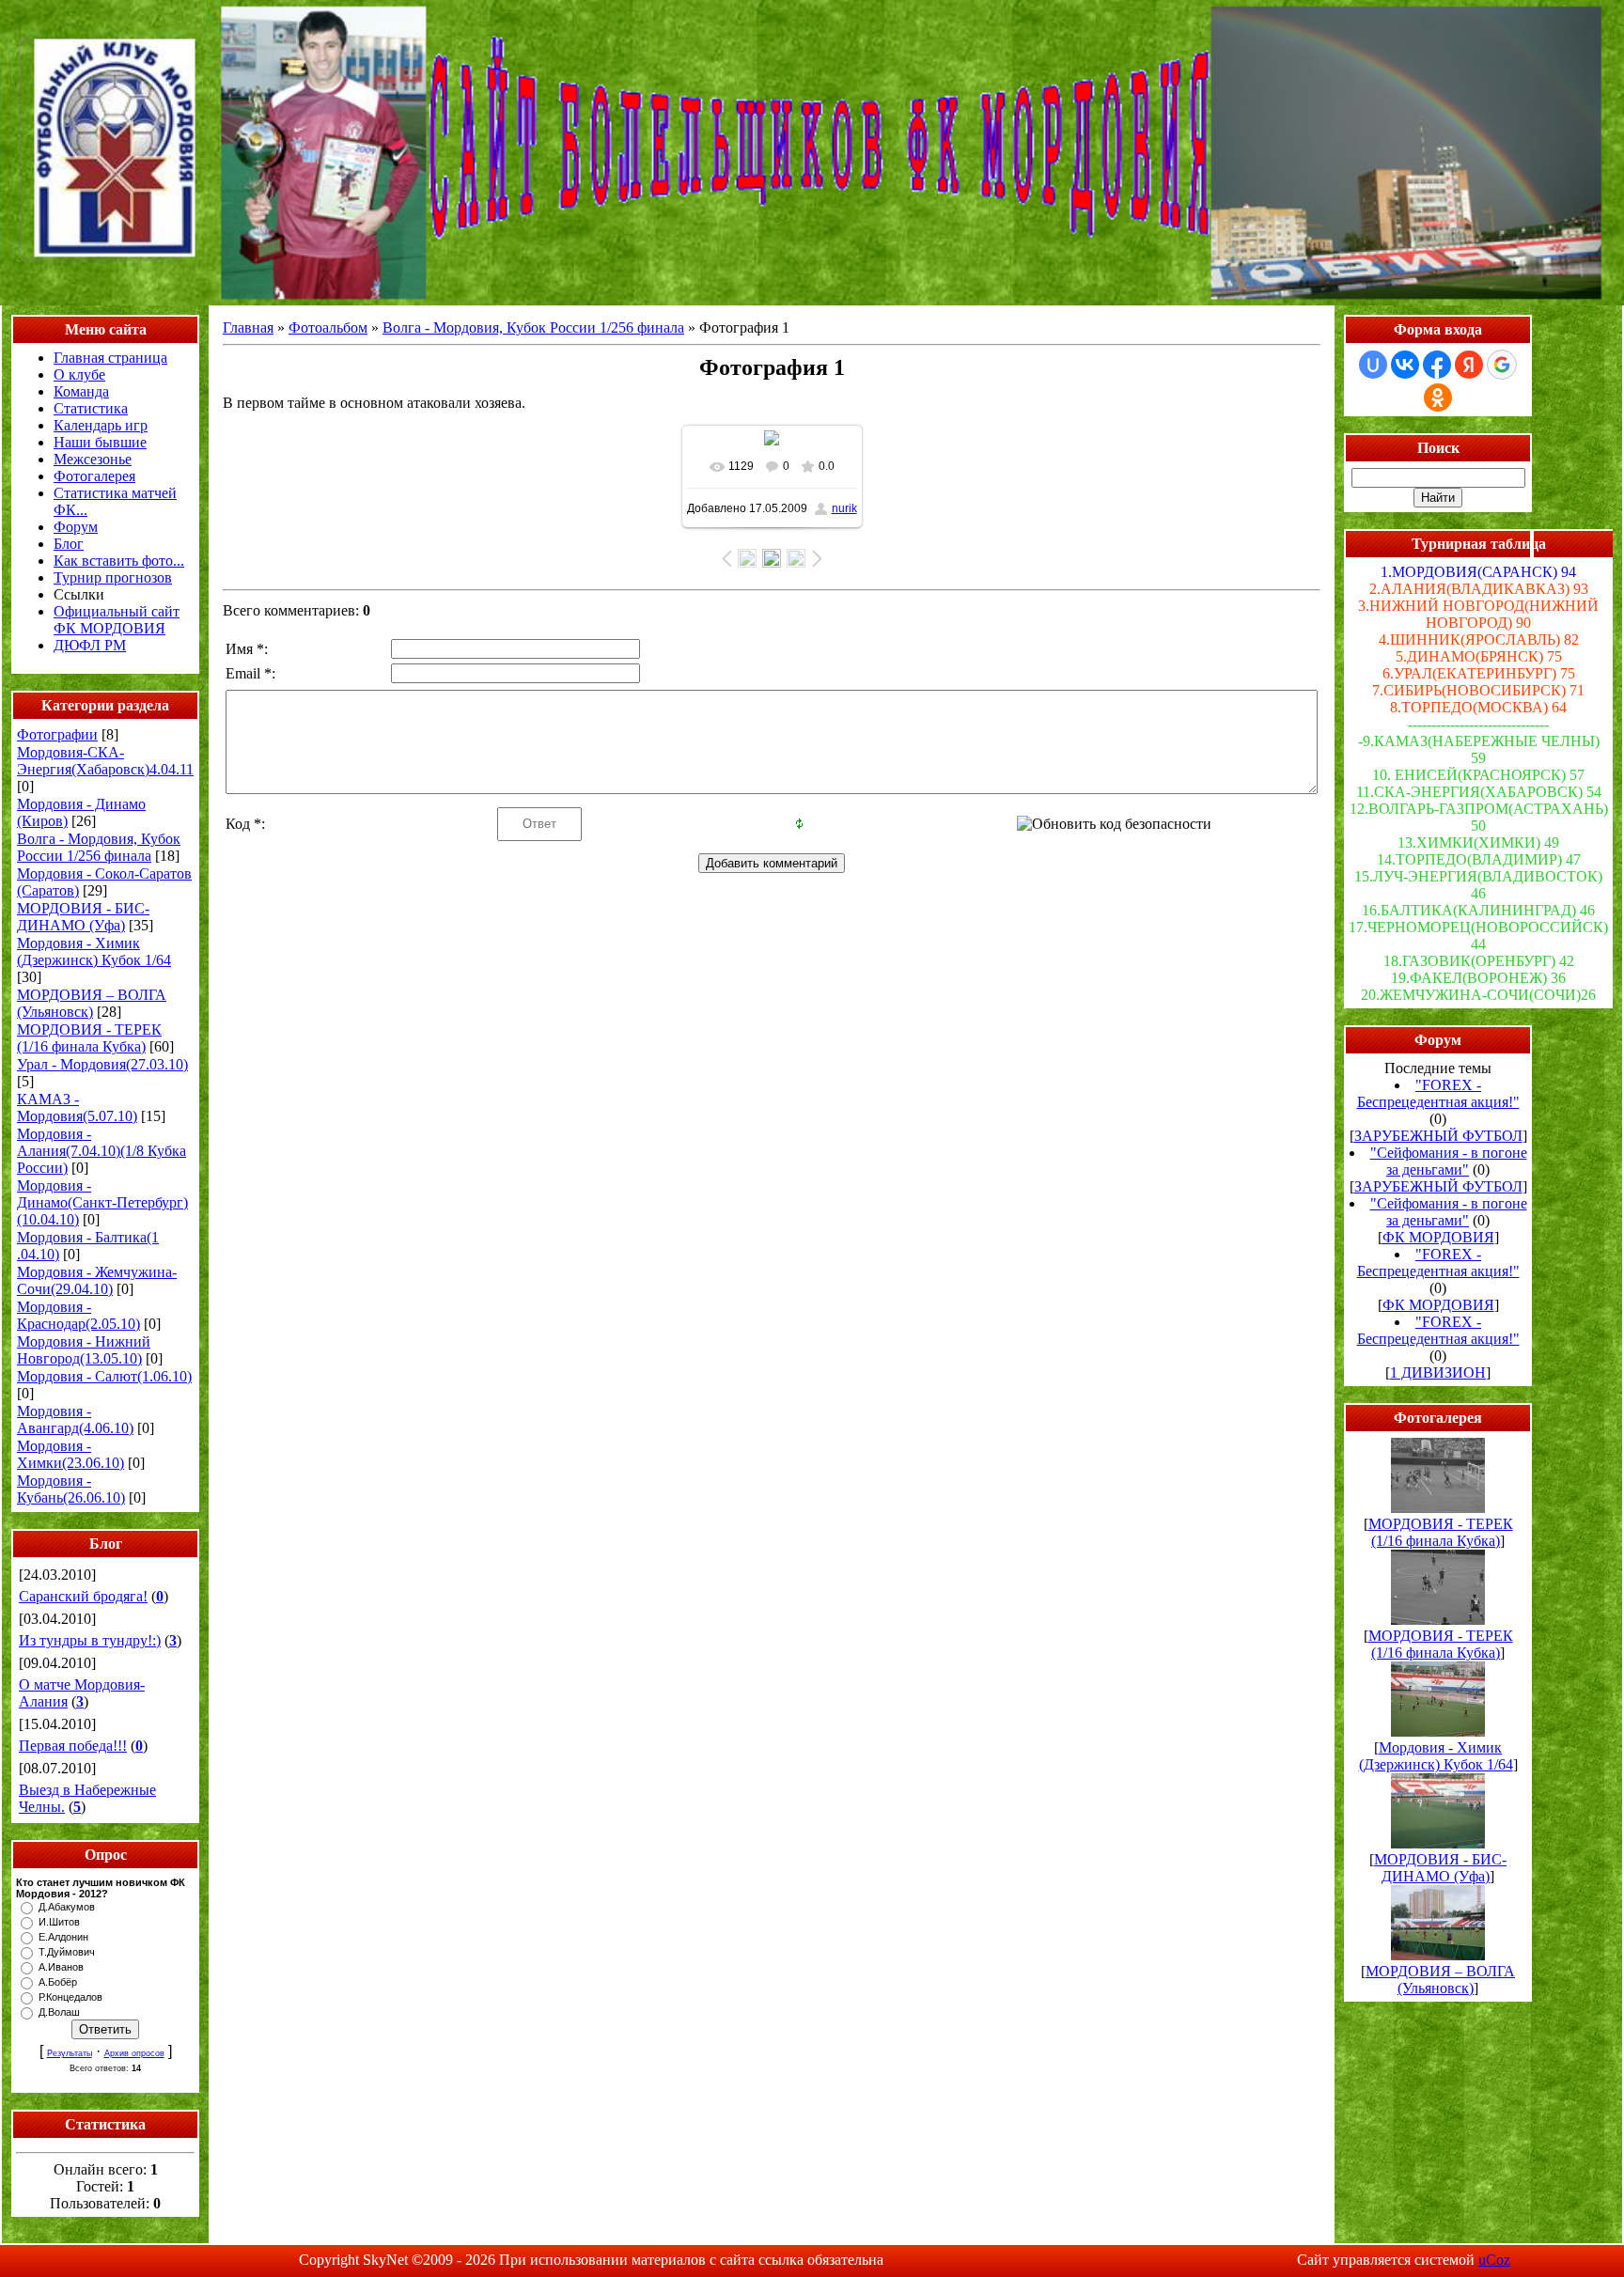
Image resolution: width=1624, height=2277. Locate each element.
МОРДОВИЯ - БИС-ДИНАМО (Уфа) (83, 917)
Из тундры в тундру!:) (90, 1640)
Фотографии (57, 734)
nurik (844, 508)
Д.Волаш (59, 2012)
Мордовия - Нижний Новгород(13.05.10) (84, 1350)
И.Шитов (59, 1922)
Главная (248, 328)
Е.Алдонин (63, 1937)
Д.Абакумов (67, 1907)
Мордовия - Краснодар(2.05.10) (78, 1315)
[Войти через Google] (1502, 365)
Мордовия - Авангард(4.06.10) (75, 1419)
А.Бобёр (58, 1982)
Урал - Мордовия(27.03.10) (102, 1064)
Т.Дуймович (67, 1952)
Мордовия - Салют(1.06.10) (104, 1376)
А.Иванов (61, 1967)
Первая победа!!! (73, 1746)
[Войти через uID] (1373, 365)
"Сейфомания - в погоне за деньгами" (1449, 1161)
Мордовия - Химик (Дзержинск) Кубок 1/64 (94, 951)
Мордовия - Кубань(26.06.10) (71, 1489)
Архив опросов (134, 2053)
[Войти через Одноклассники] (1438, 398)
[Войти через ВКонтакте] (1405, 365)
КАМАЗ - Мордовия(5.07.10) (77, 1107)
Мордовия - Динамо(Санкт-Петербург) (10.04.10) (102, 1202)
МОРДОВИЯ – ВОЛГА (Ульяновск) (92, 1003)
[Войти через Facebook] (1437, 365)
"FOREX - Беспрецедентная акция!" (1438, 1093)
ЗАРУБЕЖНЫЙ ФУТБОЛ (1438, 1136)
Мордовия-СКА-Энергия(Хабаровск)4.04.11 (105, 761)
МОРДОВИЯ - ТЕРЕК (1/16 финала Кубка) (89, 1038)
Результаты (70, 2053)
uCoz (1494, 2260)
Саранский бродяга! (83, 1596)
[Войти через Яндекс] (1469, 365)
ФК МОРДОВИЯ (1438, 1237)
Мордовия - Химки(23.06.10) (70, 1454)
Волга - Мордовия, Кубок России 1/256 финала (99, 847)
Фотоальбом (328, 328)
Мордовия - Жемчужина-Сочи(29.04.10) (97, 1280)
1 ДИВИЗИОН (1438, 1372)
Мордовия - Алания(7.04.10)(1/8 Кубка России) (101, 1151)
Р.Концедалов (70, 1997)
